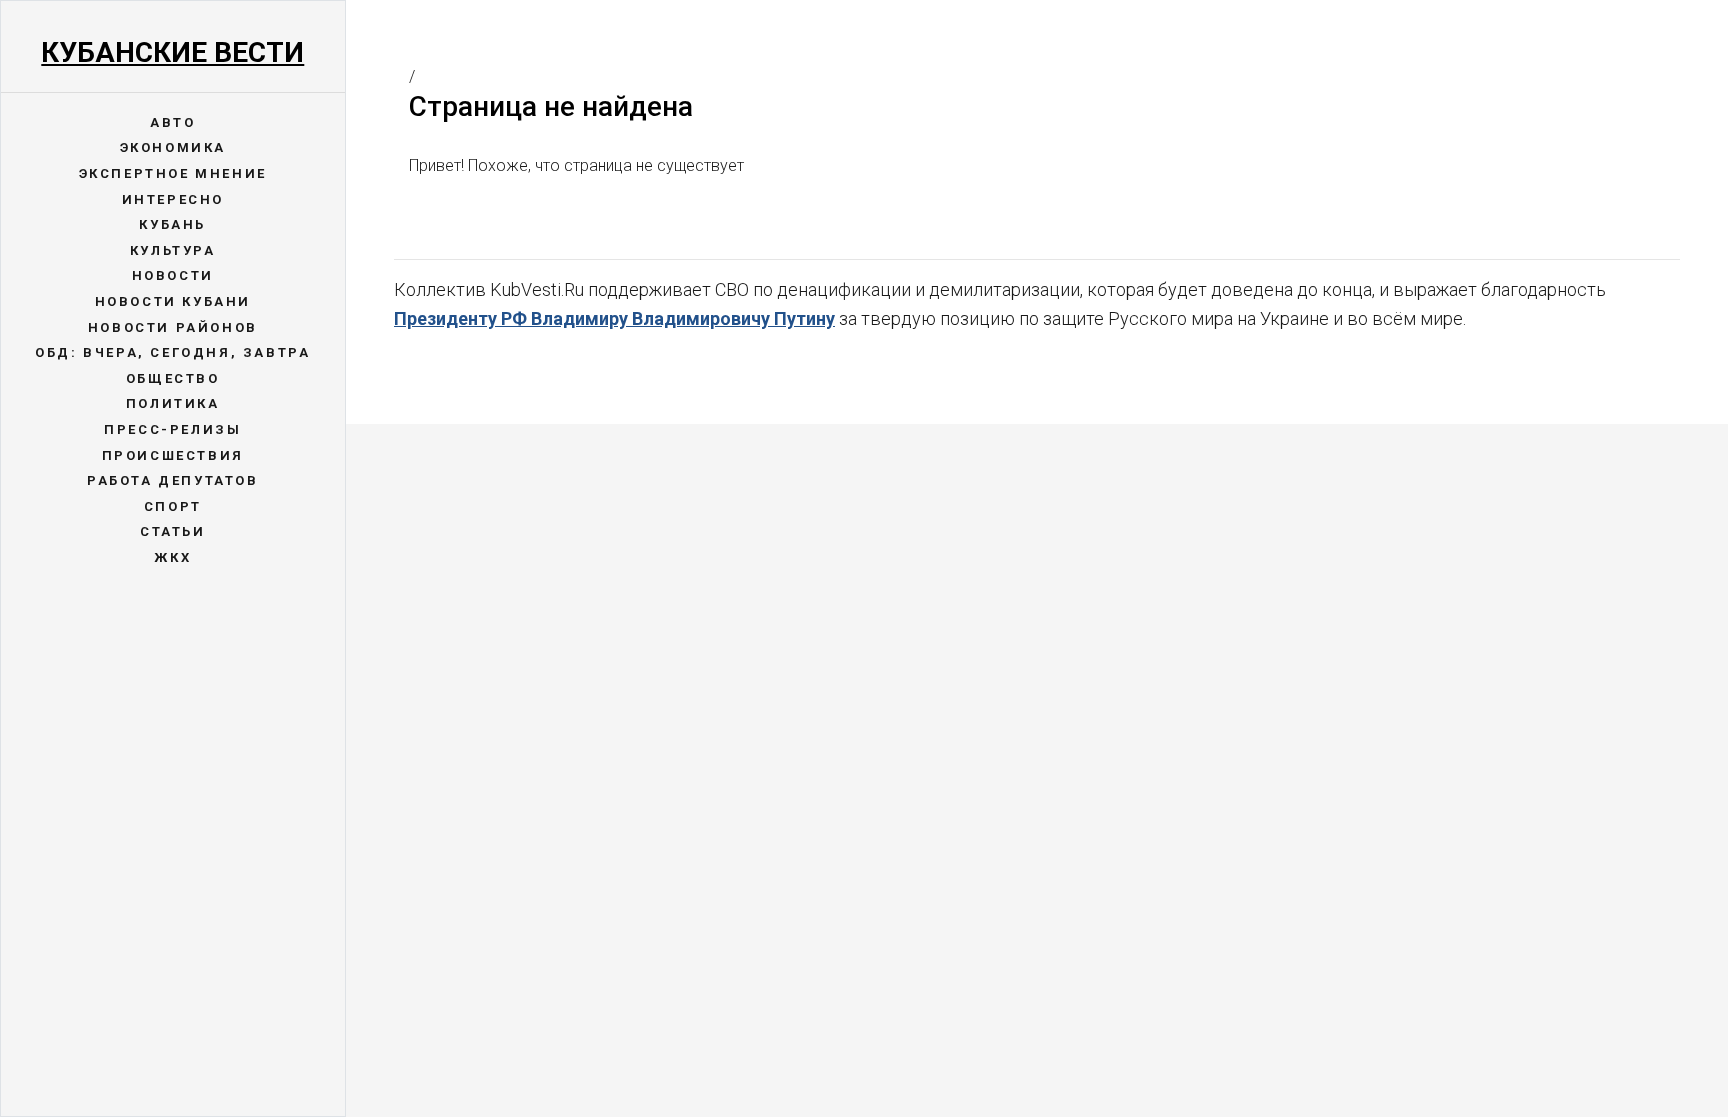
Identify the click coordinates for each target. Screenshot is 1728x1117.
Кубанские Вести (172, 52)
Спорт (173, 506)
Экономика (173, 147)
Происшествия (173, 455)
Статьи (173, 531)
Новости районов (173, 327)
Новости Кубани (173, 301)
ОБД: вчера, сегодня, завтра (172, 352)
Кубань (172, 224)
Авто (172, 122)
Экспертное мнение (173, 173)
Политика (173, 403)
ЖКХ (172, 557)
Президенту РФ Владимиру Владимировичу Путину (614, 318)
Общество (173, 378)
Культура (173, 250)
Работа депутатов (173, 480)
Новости (173, 275)
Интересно (173, 199)
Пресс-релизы (172, 429)
